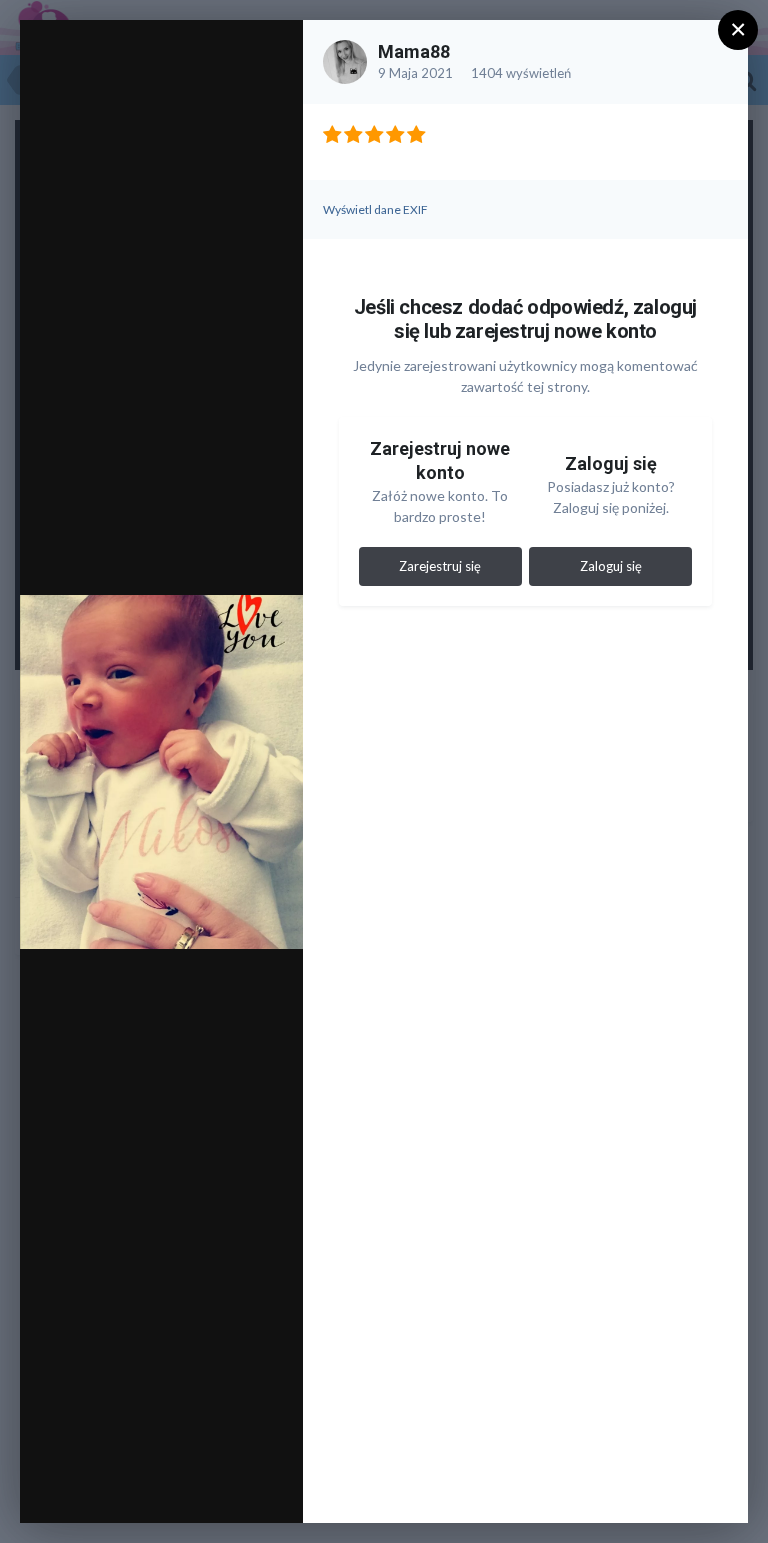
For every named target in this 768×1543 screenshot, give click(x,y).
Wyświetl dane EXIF (375, 209)
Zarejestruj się (440, 566)
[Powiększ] (268, 56)
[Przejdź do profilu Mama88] (345, 62)
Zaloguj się (611, 566)
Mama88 (414, 51)
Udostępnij (223, 1487)
